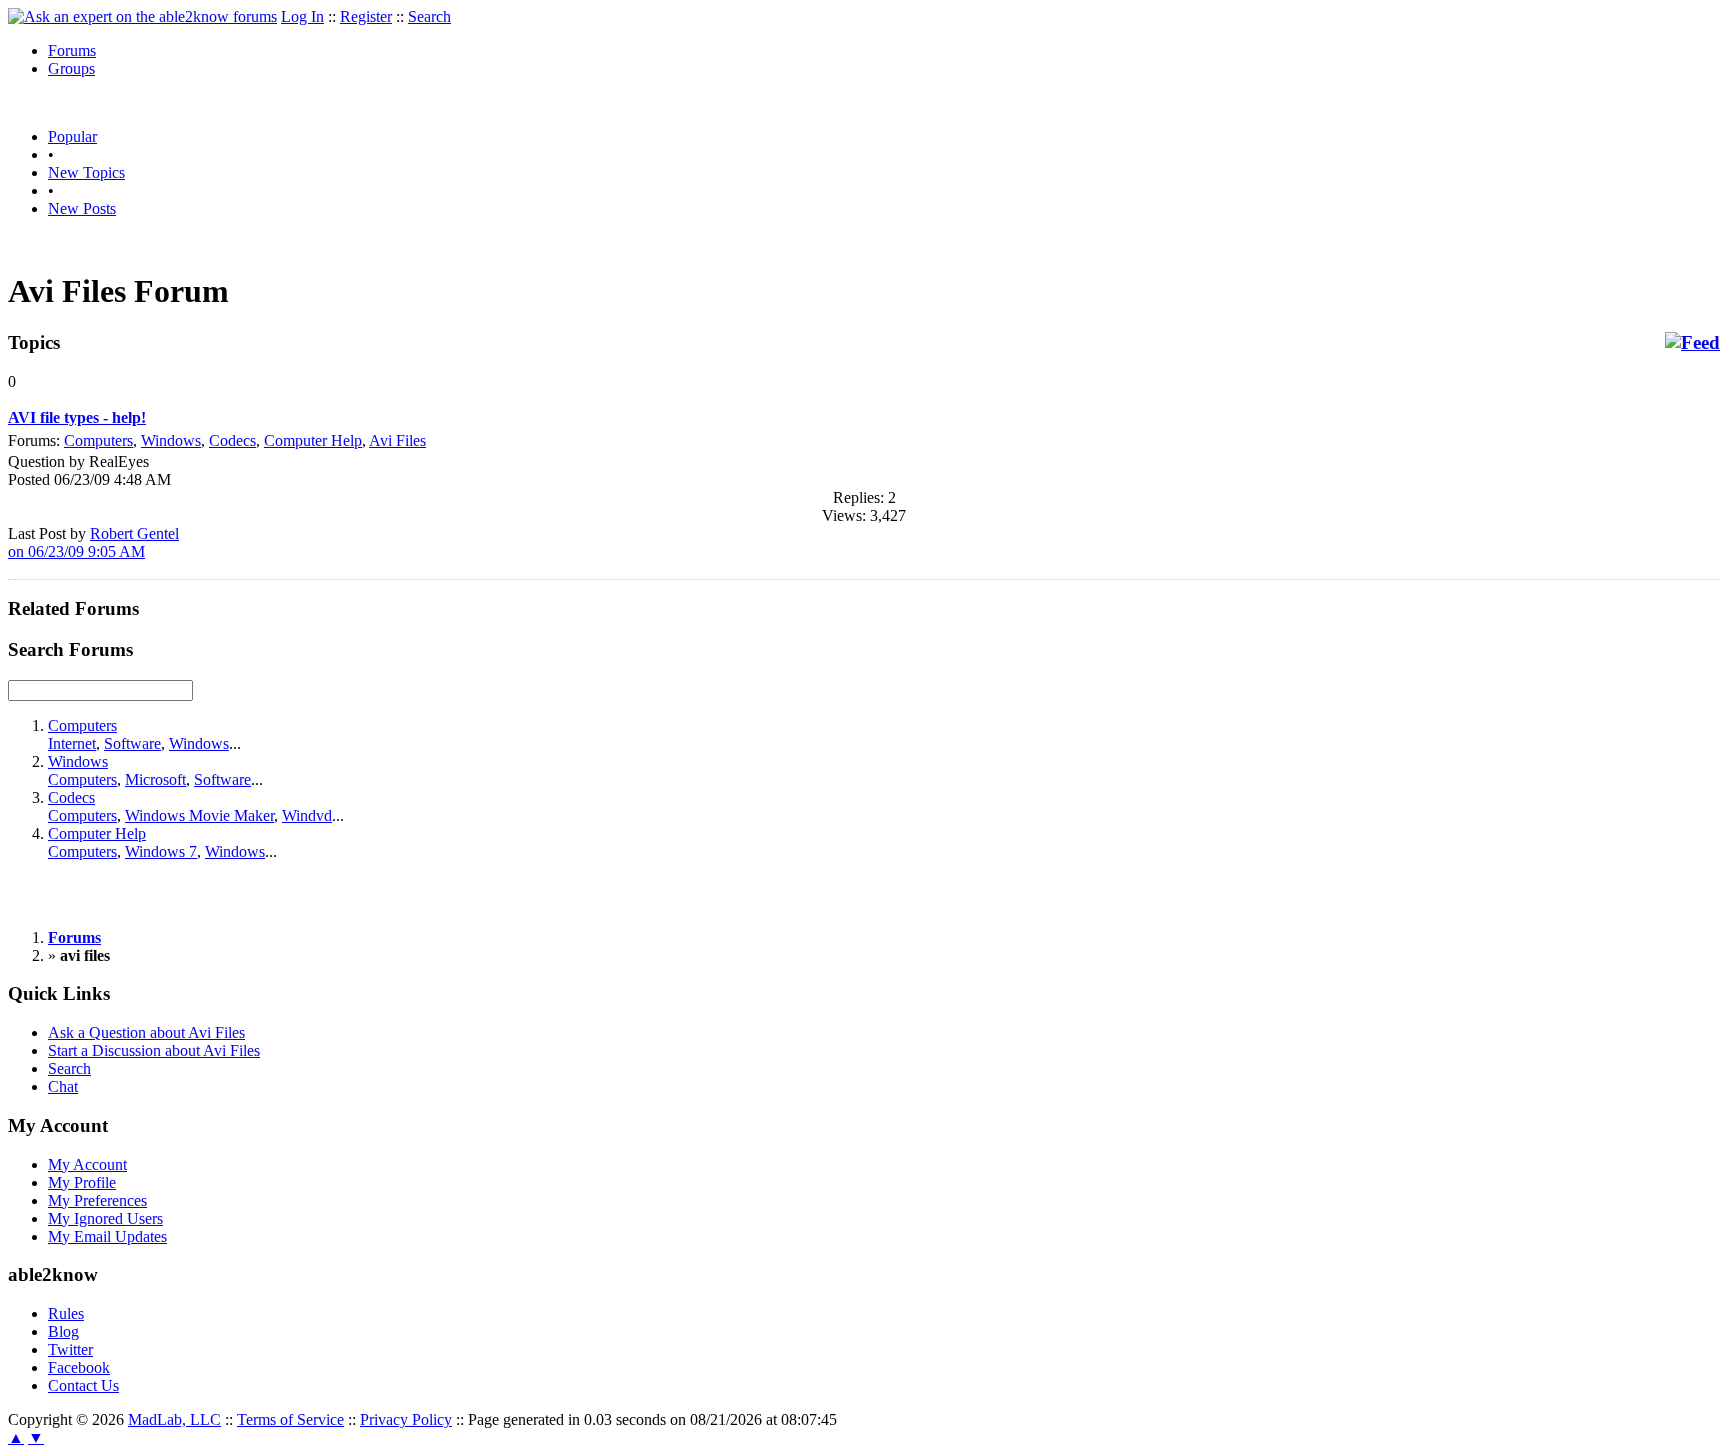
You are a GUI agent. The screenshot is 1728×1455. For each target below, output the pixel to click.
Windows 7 (161, 851)
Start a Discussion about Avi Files (154, 1050)
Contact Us (83, 1385)
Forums (72, 50)
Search (429, 16)
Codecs (232, 440)
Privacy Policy (406, 1419)
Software (132, 743)
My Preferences (97, 1200)
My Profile (82, 1182)
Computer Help (313, 440)
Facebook (79, 1367)
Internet (72, 743)
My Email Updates (107, 1236)
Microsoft (155, 779)
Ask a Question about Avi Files (146, 1032)
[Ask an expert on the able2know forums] (142, 16)
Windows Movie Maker (199, 815)
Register (366, 16)
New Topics (86, 172)
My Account (87, 1164)
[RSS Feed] (1692, 343)
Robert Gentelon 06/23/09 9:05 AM (93, 542)
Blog (63, 1331)
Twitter (70, 1349)
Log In (302, 16)
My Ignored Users (105, 1218)
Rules (66, 1313)
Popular (72, 136)
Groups (71, 68)
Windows (171, 440)
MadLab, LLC (174, 1419)
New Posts (82, 208)
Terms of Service (290, 1419)
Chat (63, 1086)
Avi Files (397, 440)
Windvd (307, 815)
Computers (98, 440)
